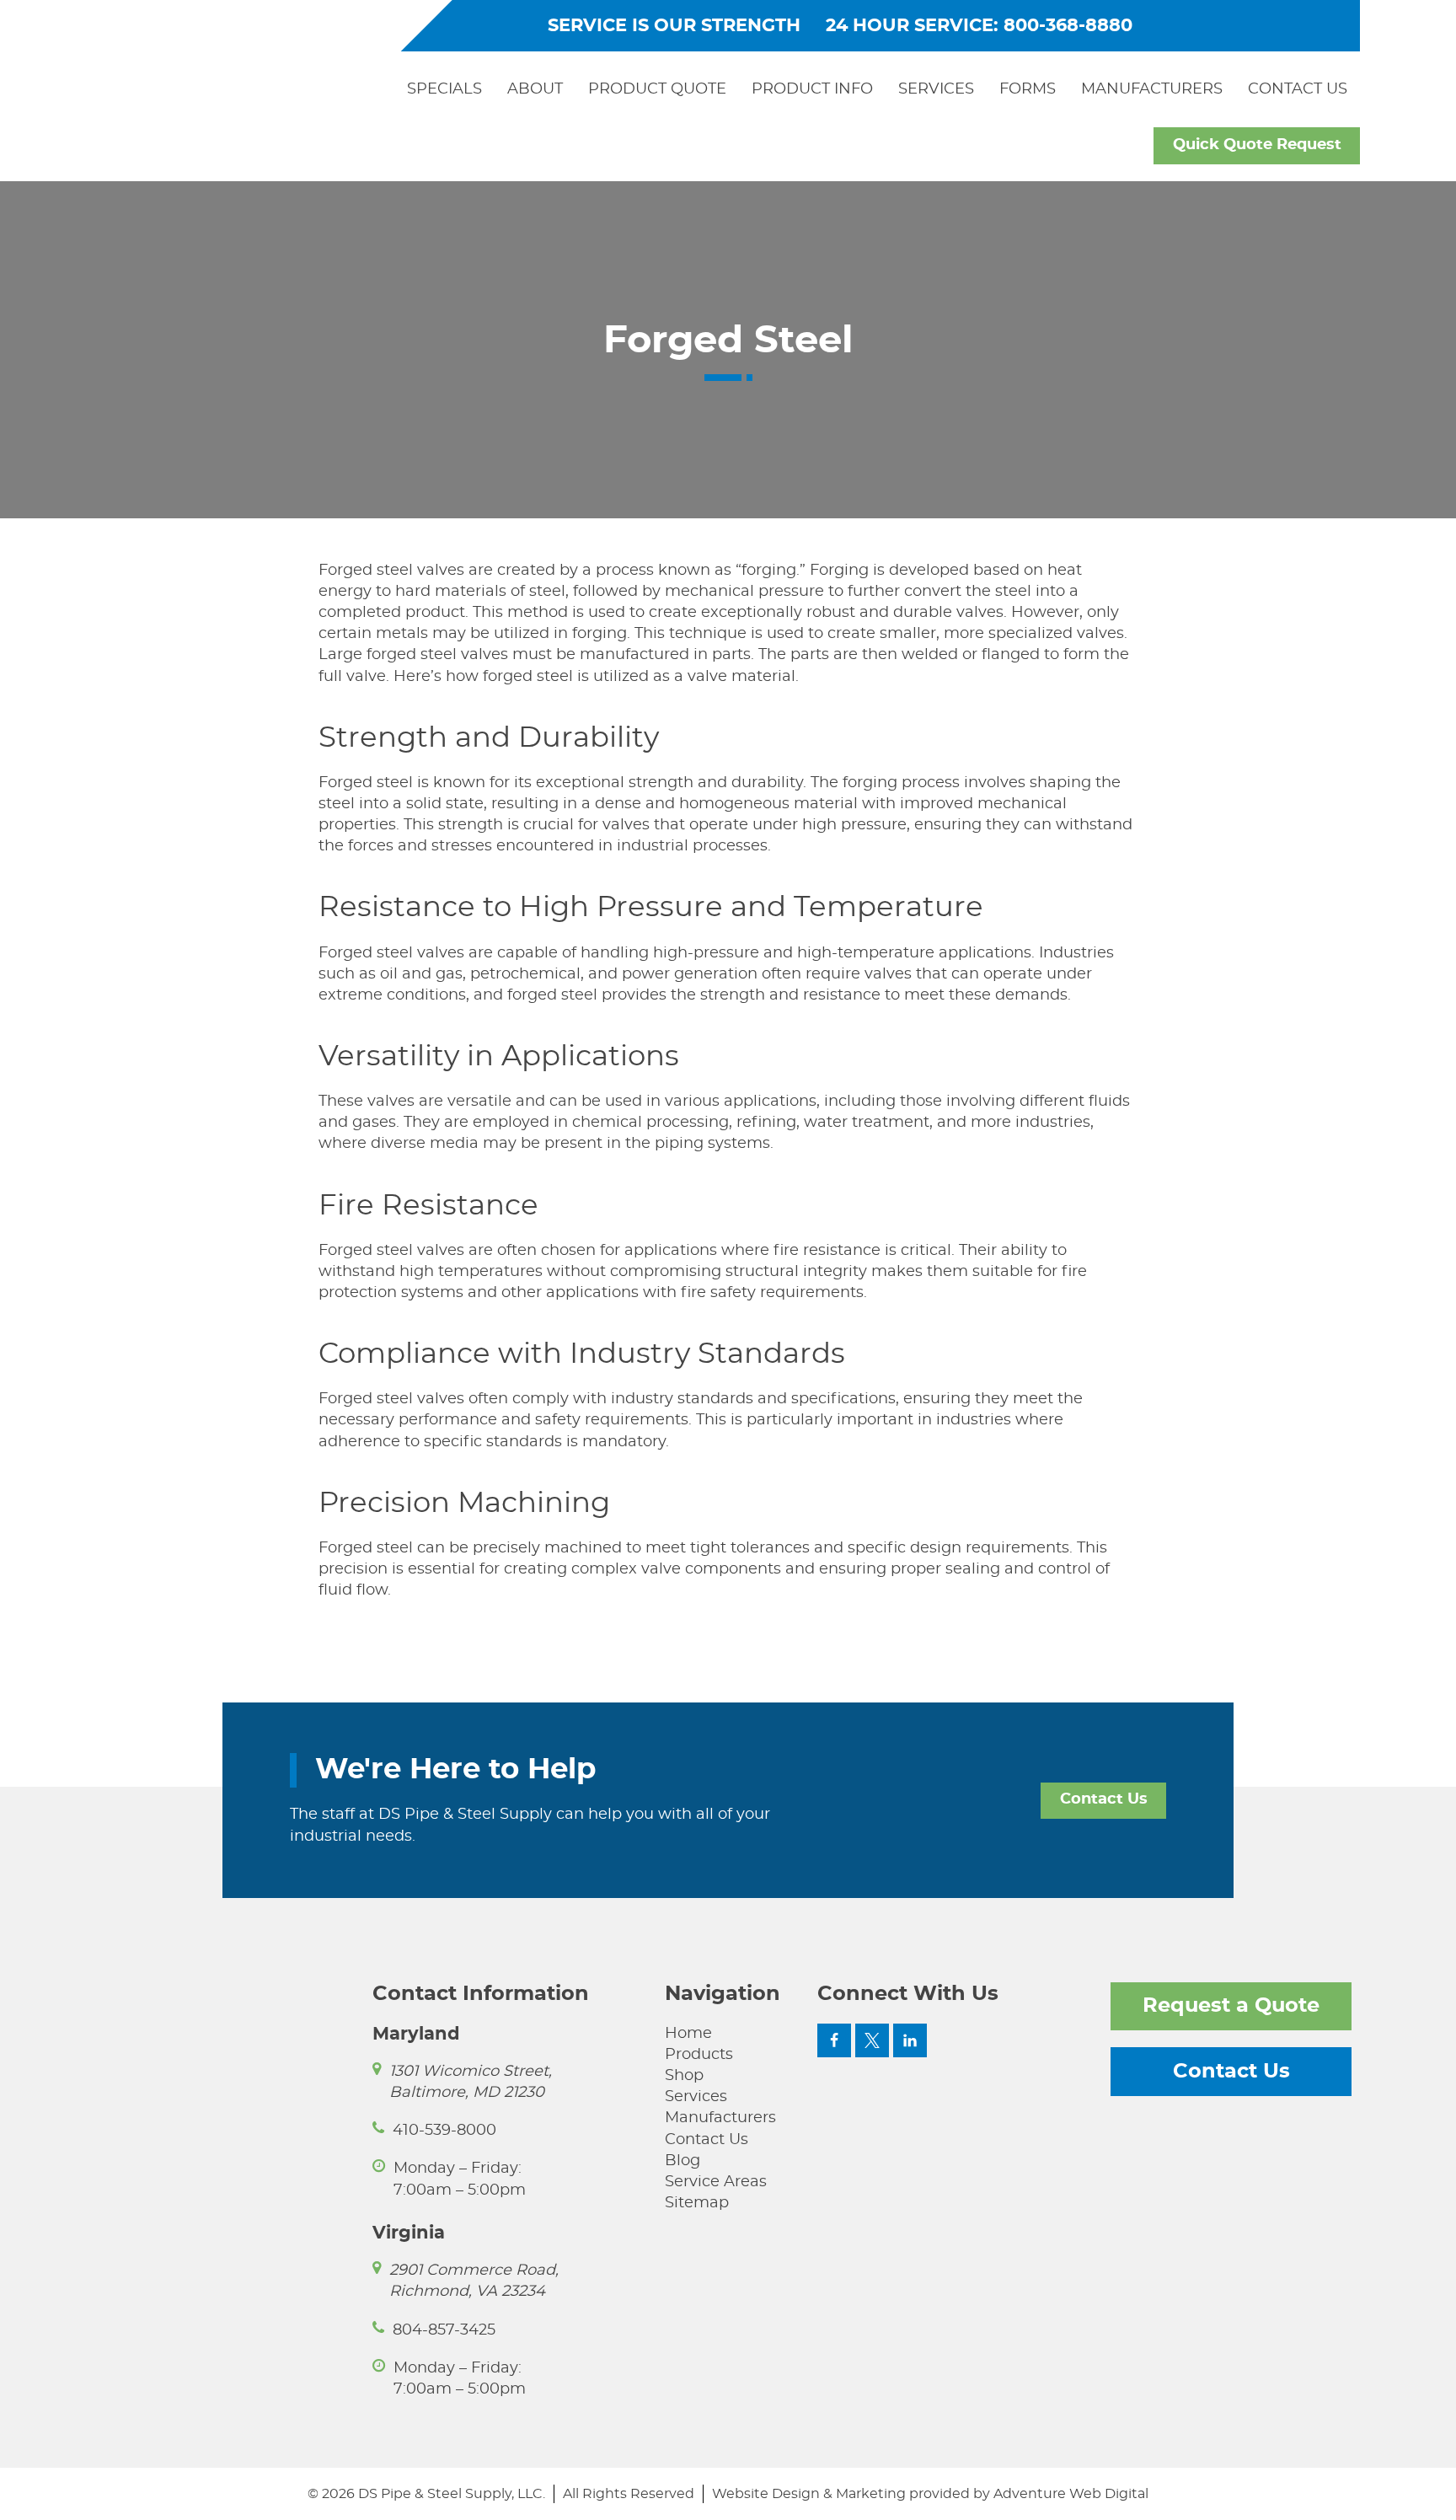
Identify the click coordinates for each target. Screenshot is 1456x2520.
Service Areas (716, 2182)
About (535, 89)
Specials (444, 89)
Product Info (812, 89)
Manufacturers (1152, 89)
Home (688, 2034)
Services (936, 89)
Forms (1028, 89)
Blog (682, 2161)
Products (699, 2055)
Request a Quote (1231, 2006)
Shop (684, 2076)
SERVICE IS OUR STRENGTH (674, 26)
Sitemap (697, 2203)
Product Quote (657, 89)
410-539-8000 (444, 2131)
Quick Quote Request (1257, 145)
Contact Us (1298, 89)
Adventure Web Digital (1071, 2494)
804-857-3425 (444, 2330)
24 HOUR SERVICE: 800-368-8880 (979, 26)
